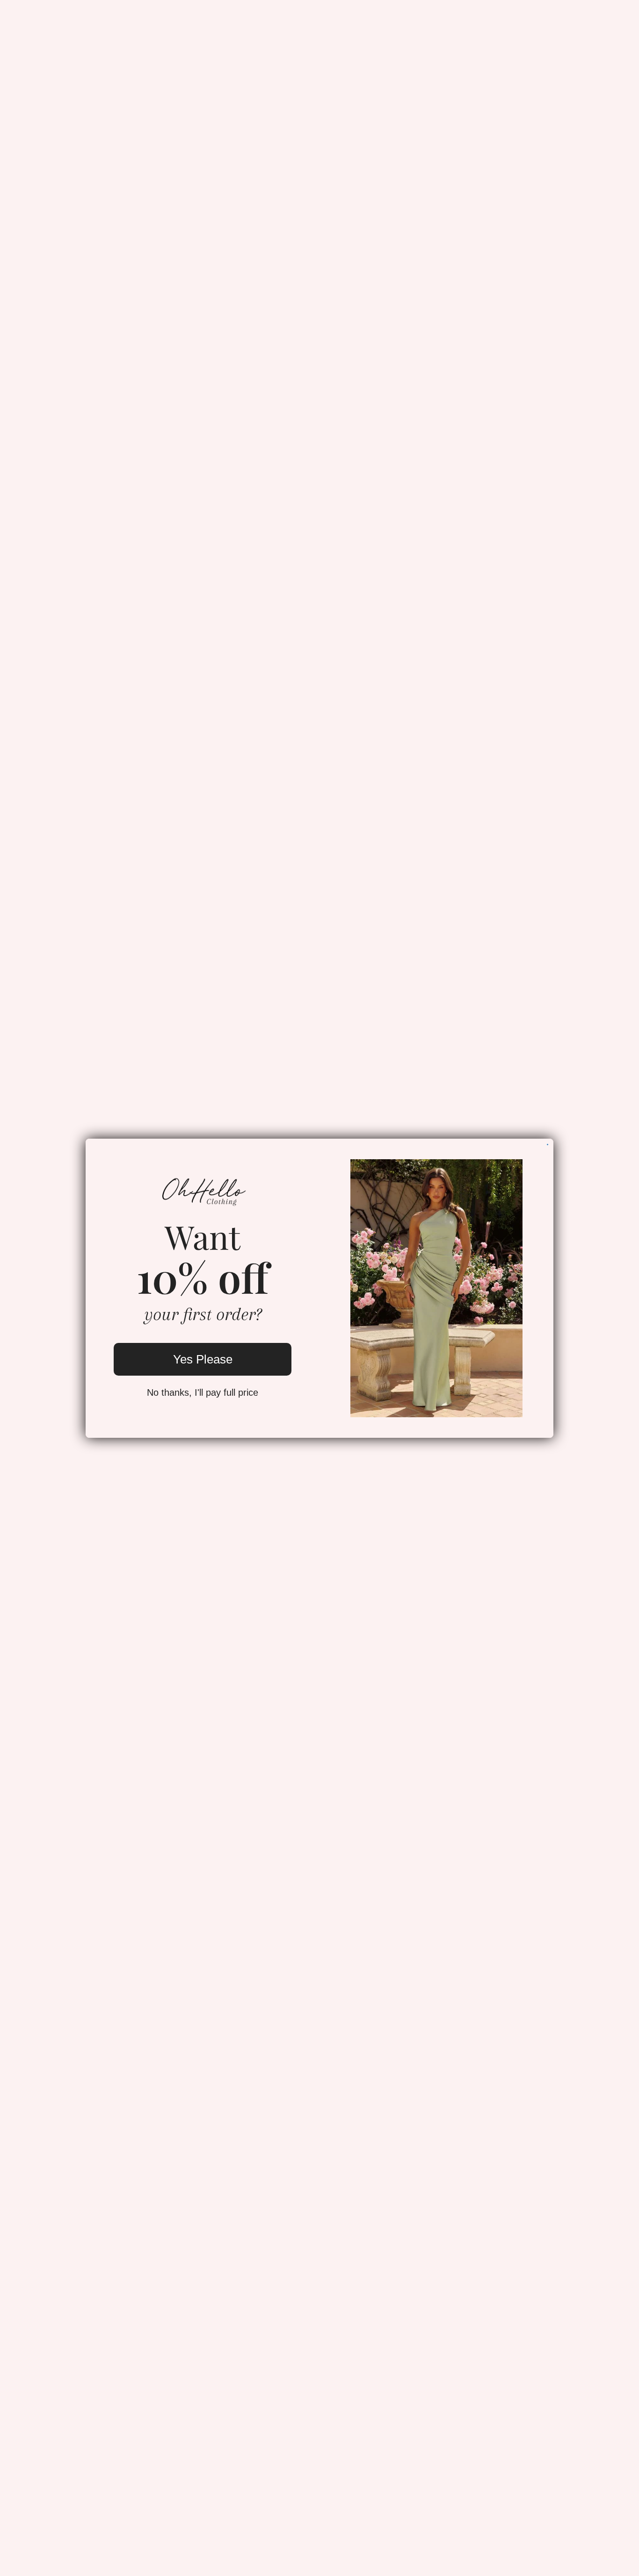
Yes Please (203, 1359)
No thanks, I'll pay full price (203, 1392)
